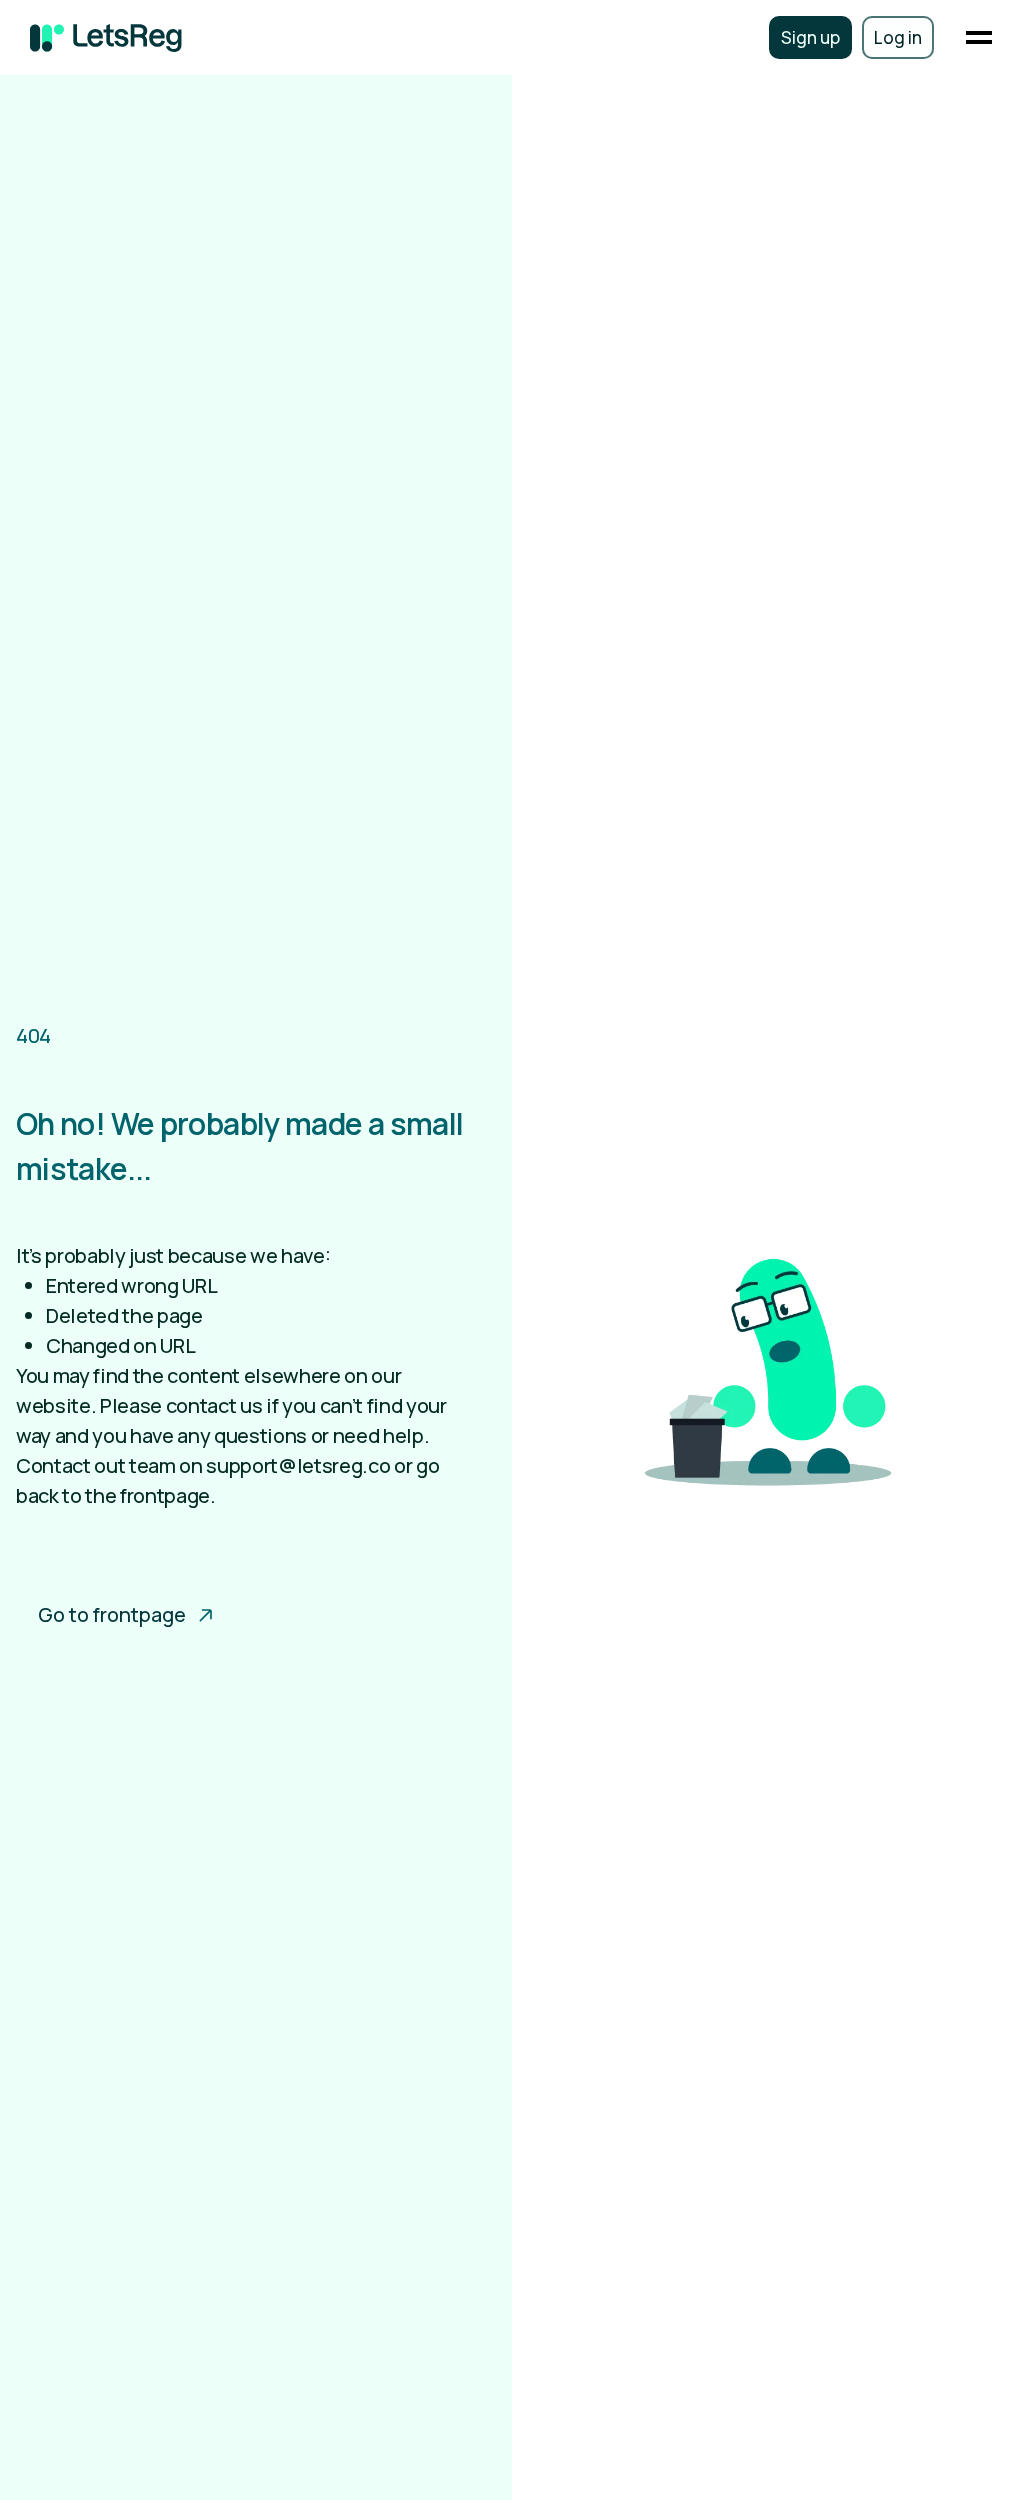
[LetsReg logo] (106, 38)
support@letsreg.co (298, 1465)
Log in (898, 37)
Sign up (810, 37)
